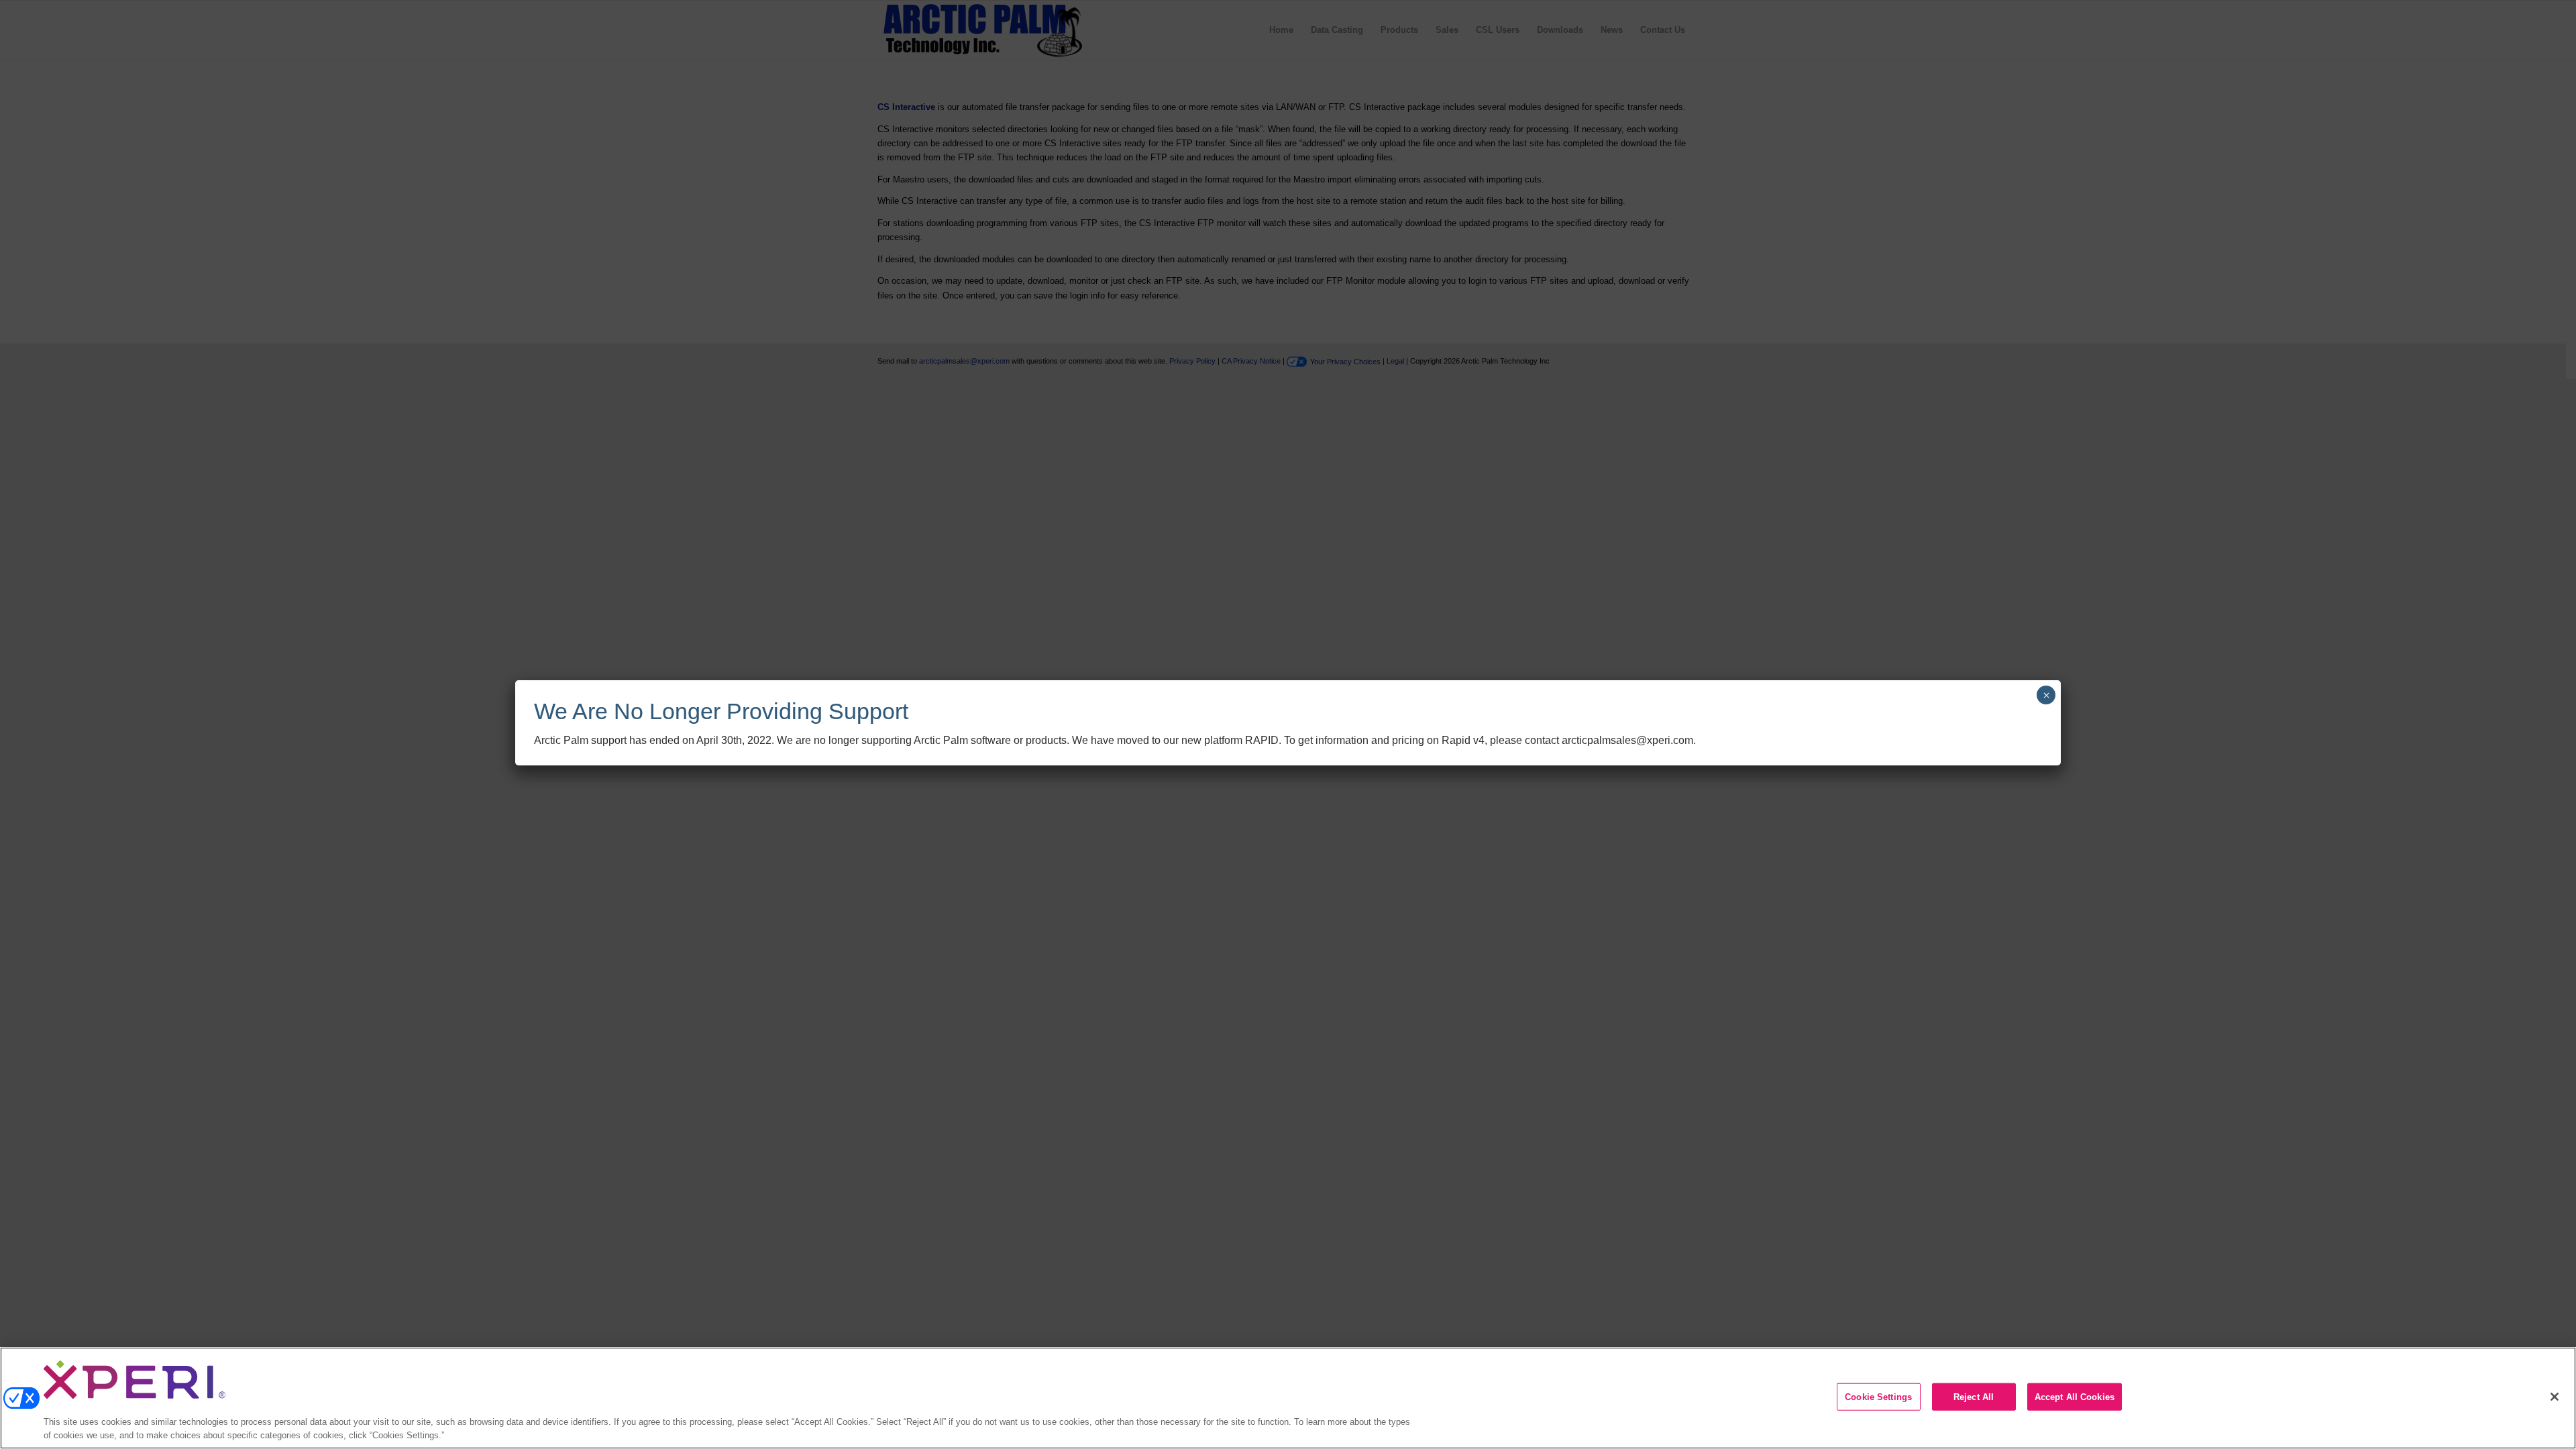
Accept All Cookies (2075, 1397)
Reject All (1974, 1397)
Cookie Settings (1878, 1397)
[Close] (2555, 1397)
